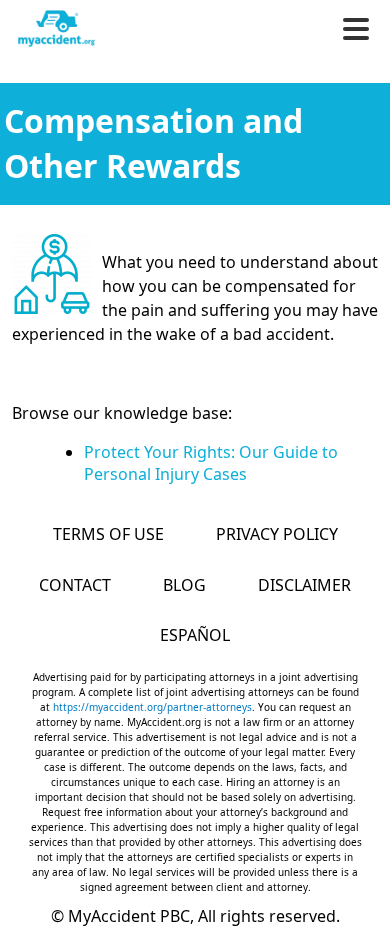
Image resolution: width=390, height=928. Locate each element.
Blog (184, 585)
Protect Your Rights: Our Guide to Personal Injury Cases (211, 463)
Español (195, 635)
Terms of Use (108, 534)
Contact (75, 585)
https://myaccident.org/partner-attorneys (152, 707)
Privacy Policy (277, 534)
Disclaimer (304, 585)
